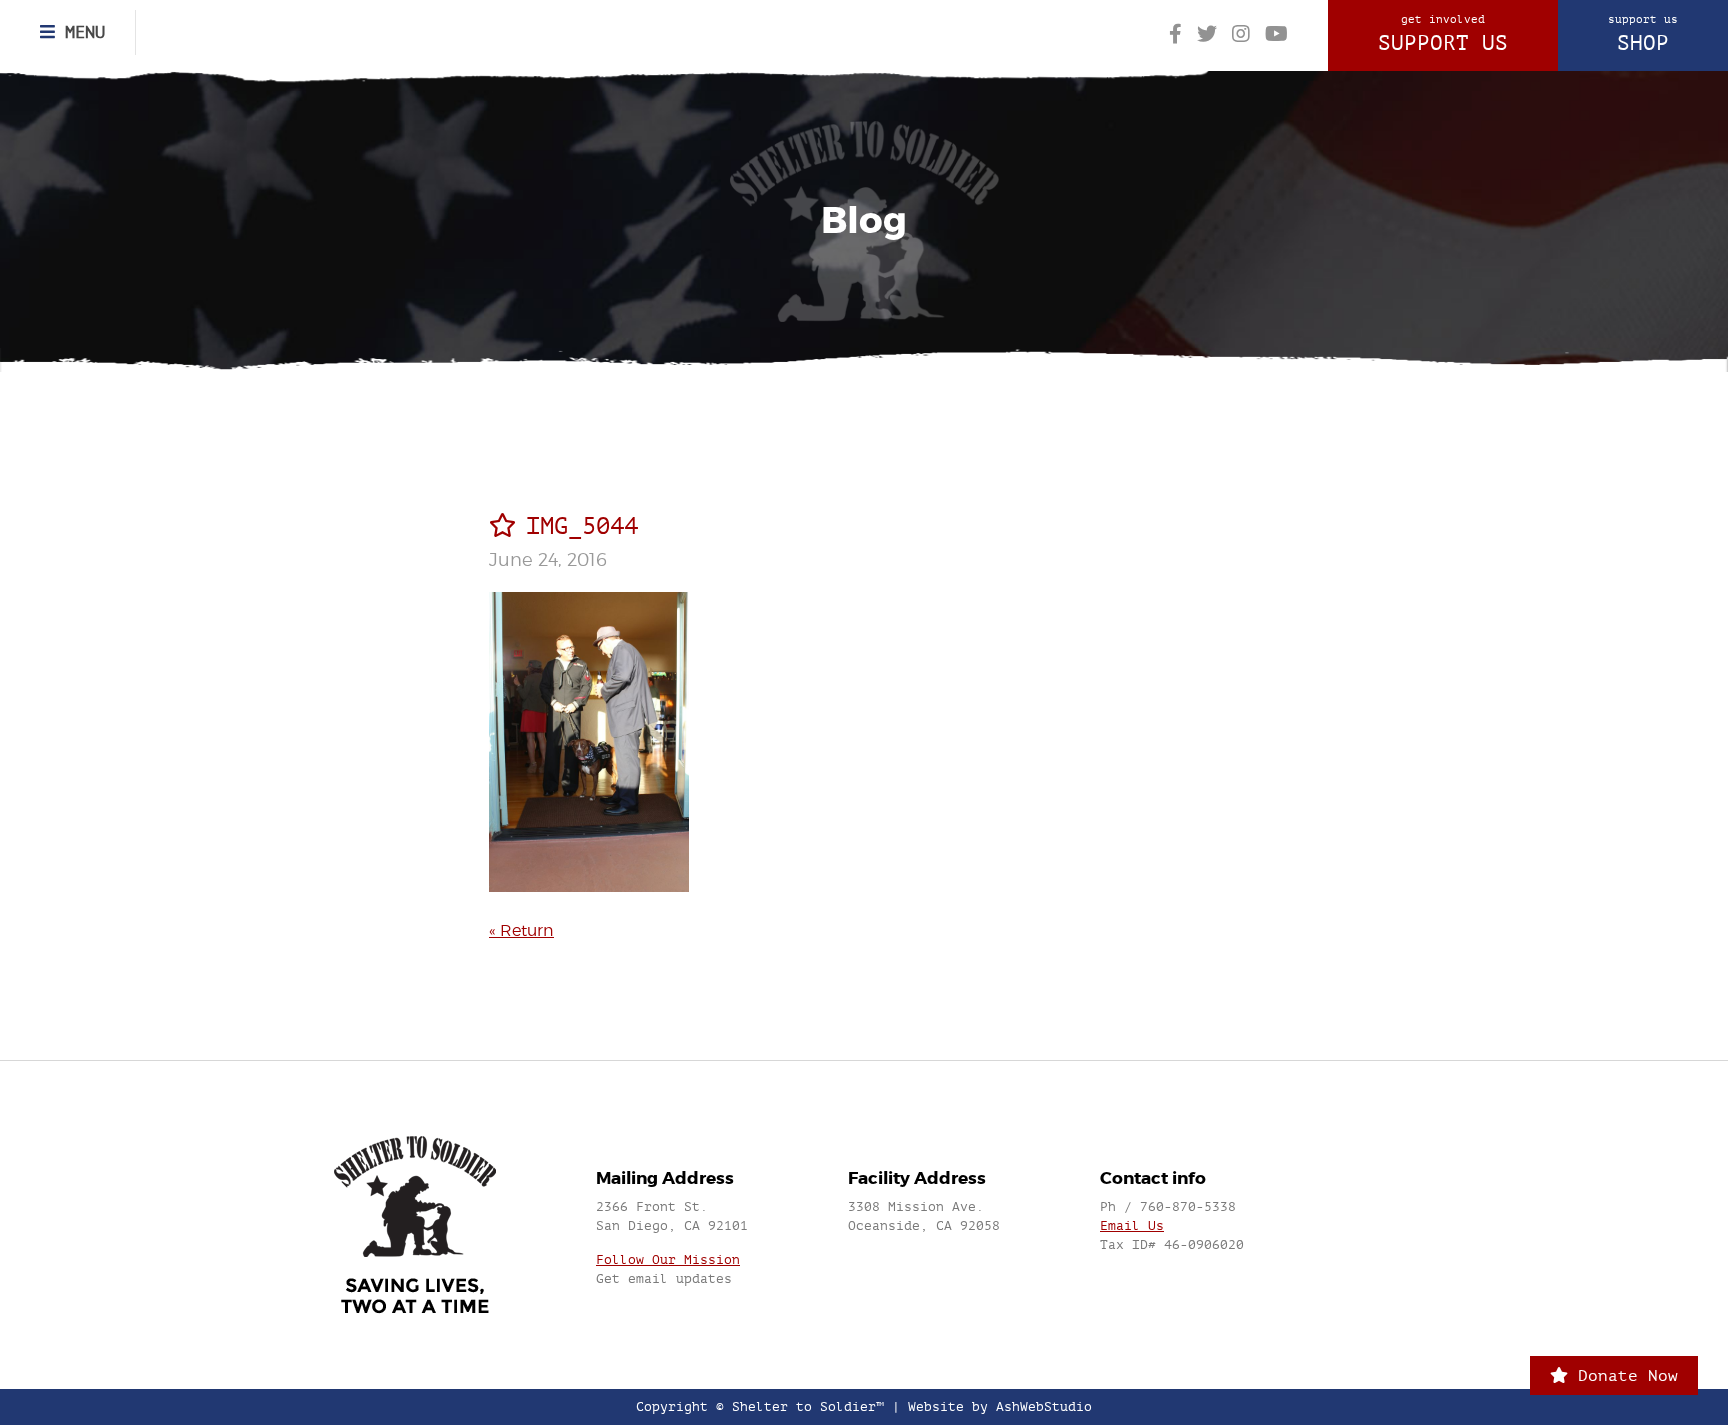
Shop (1643, 34)
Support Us (1443, 34)
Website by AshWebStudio (1000, 1406)
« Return (521, 930)
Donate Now (1623, 1375)
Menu (80, 32)
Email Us (1132, 1225)
